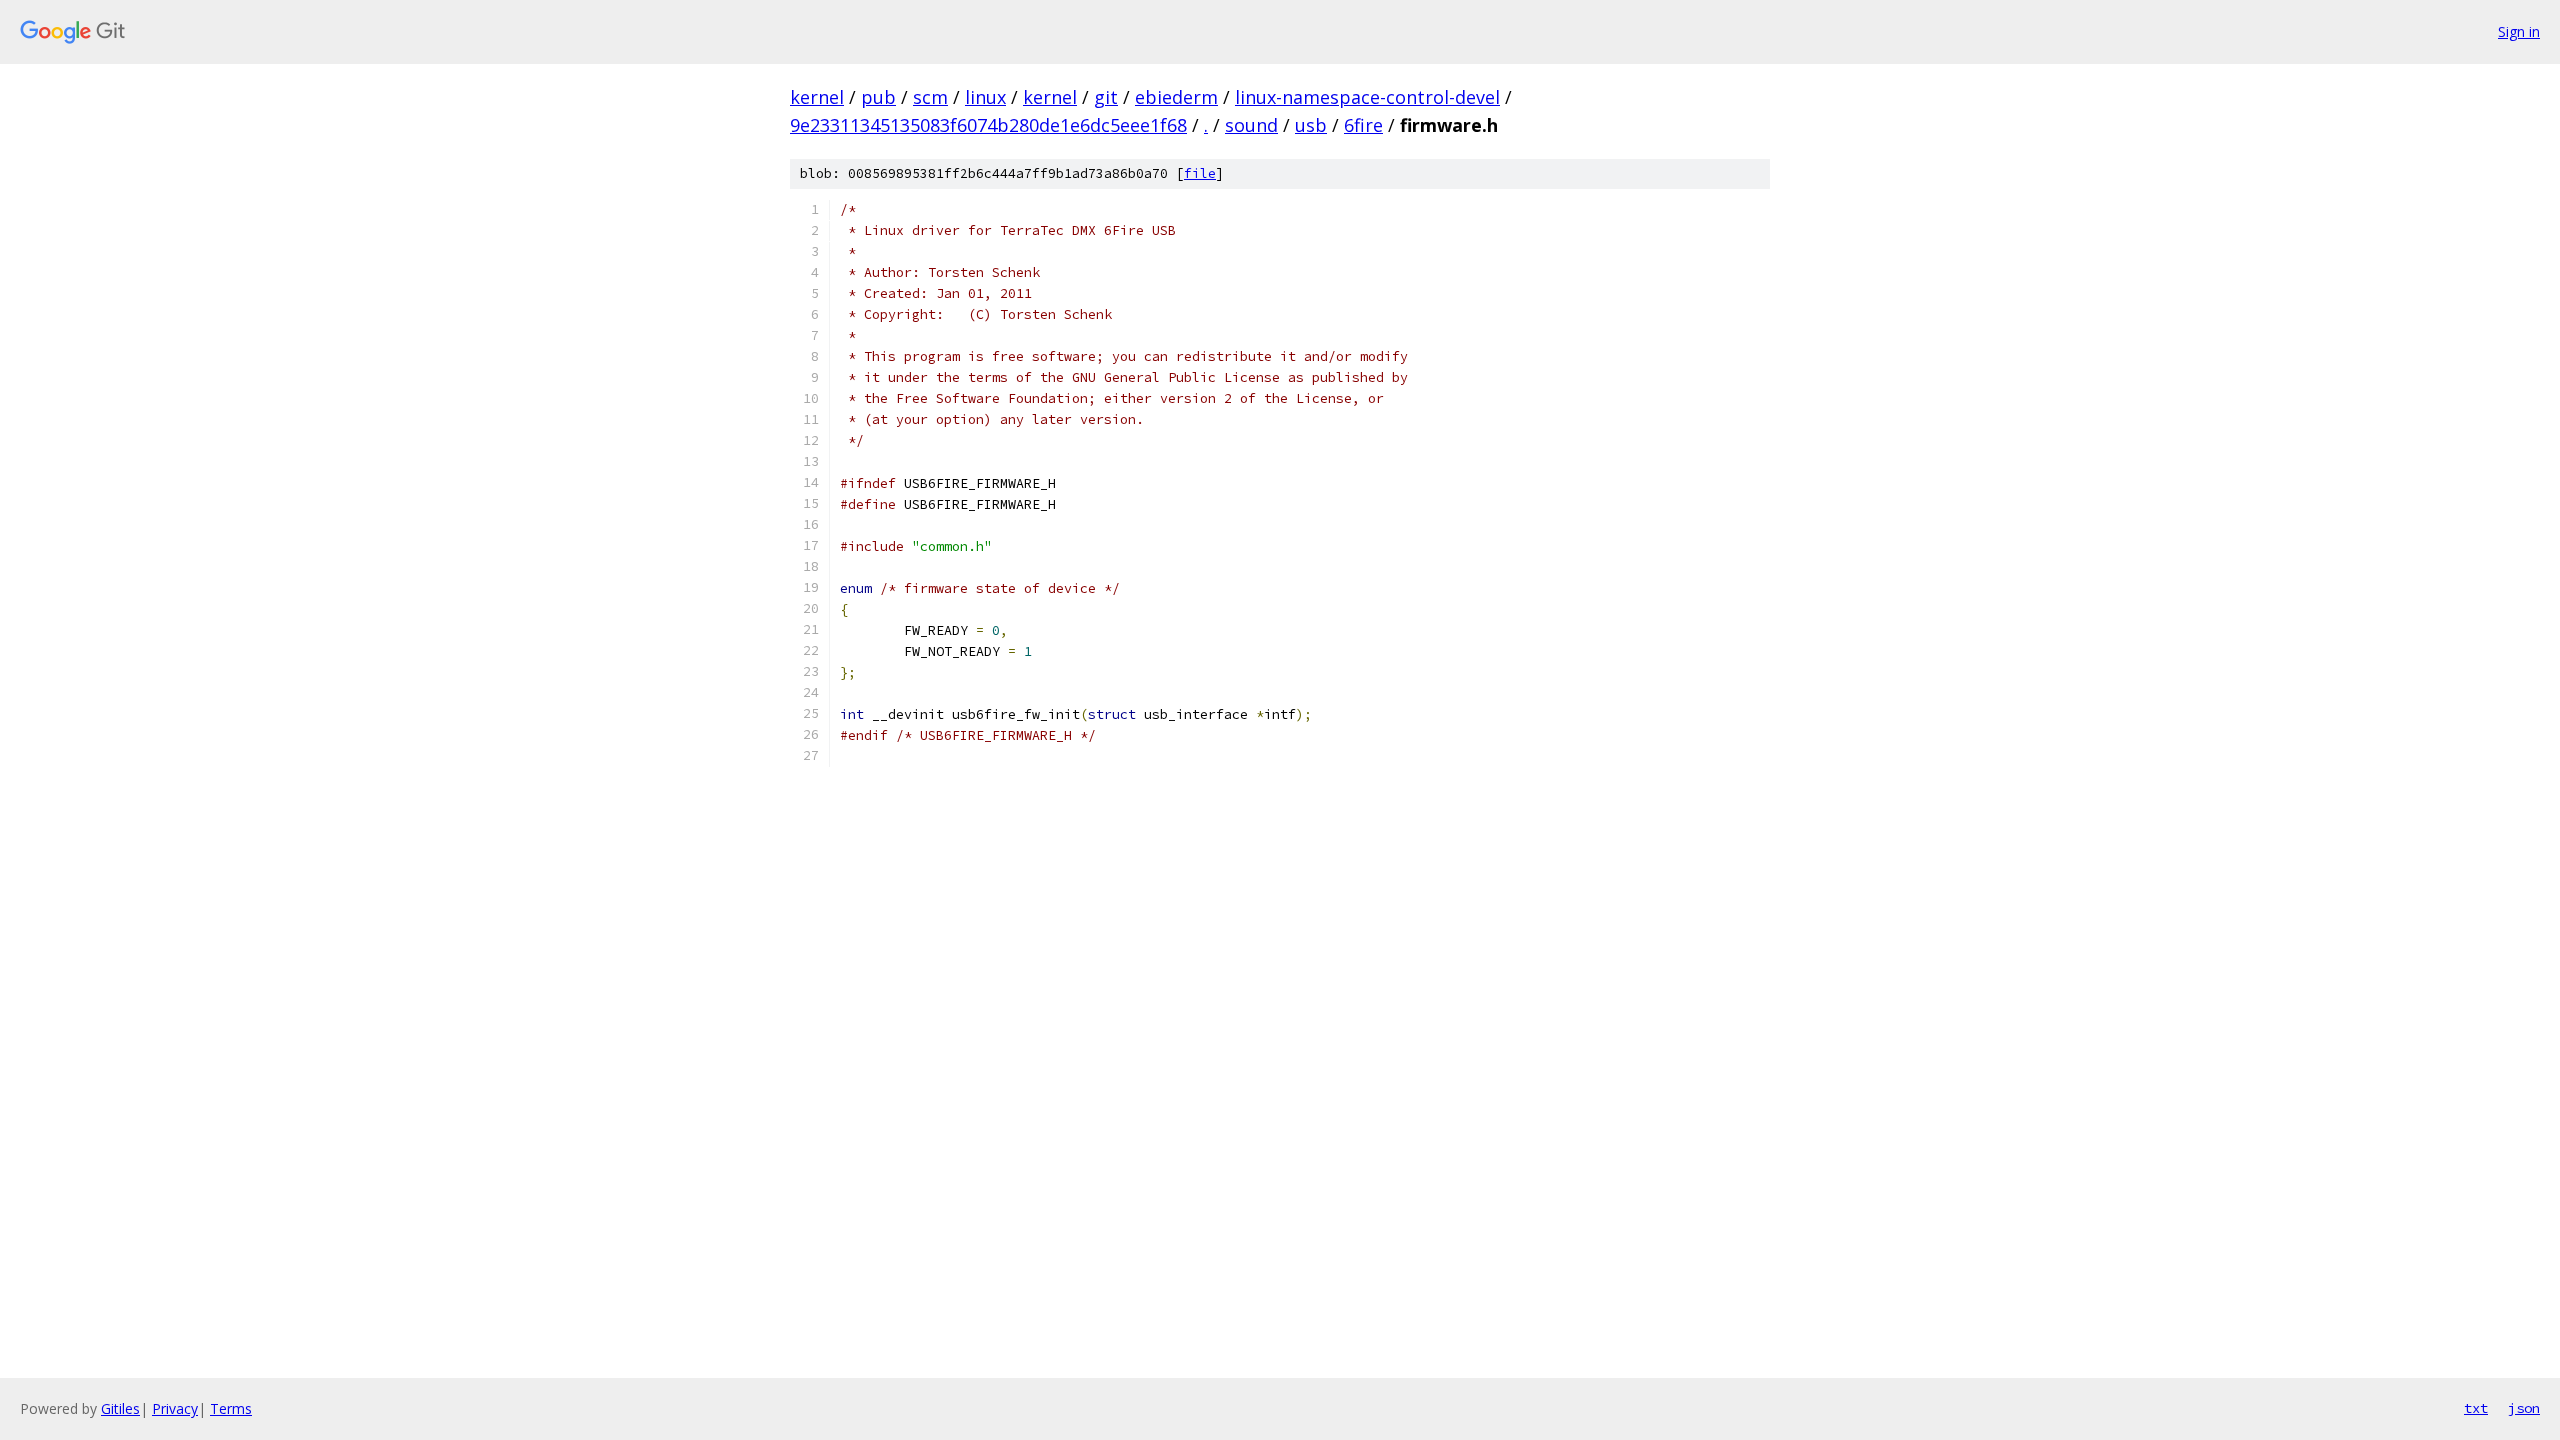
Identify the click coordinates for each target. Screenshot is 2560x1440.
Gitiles (120, 1408)
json (2524, 1408)
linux (985, 97)
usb (1311, 125)
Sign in (2519, 31)
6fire (1363, 125)
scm (930, 97)
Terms (231, 1408)
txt (2476, 1408)
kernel (817, 97)
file (1200, 173)
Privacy (175, 1408)
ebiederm (1176, 97)
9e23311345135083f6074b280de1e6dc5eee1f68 (988, 125)
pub (878, 97)
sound (1251, 125)
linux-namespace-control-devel (1367, 97)
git (1106, 97)
